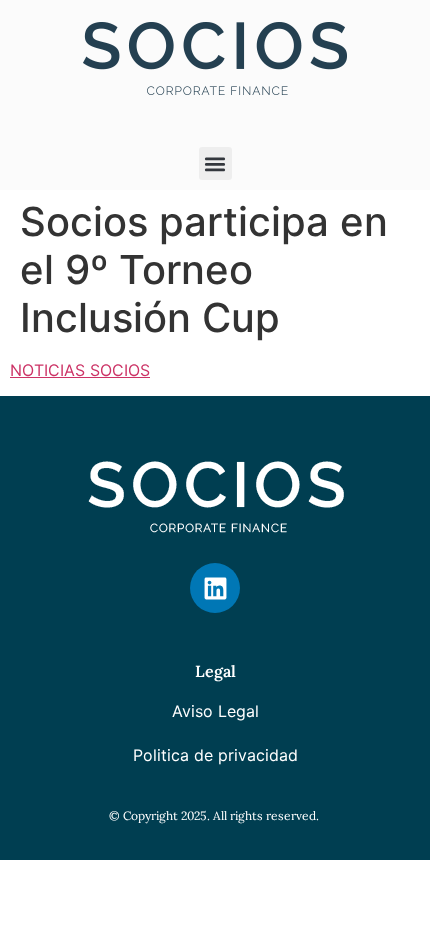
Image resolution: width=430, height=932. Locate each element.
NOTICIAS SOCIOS (80, 370)
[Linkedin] (215, 588)
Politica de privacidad (215, 755)
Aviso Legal (215, 711)
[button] (215, 163)
